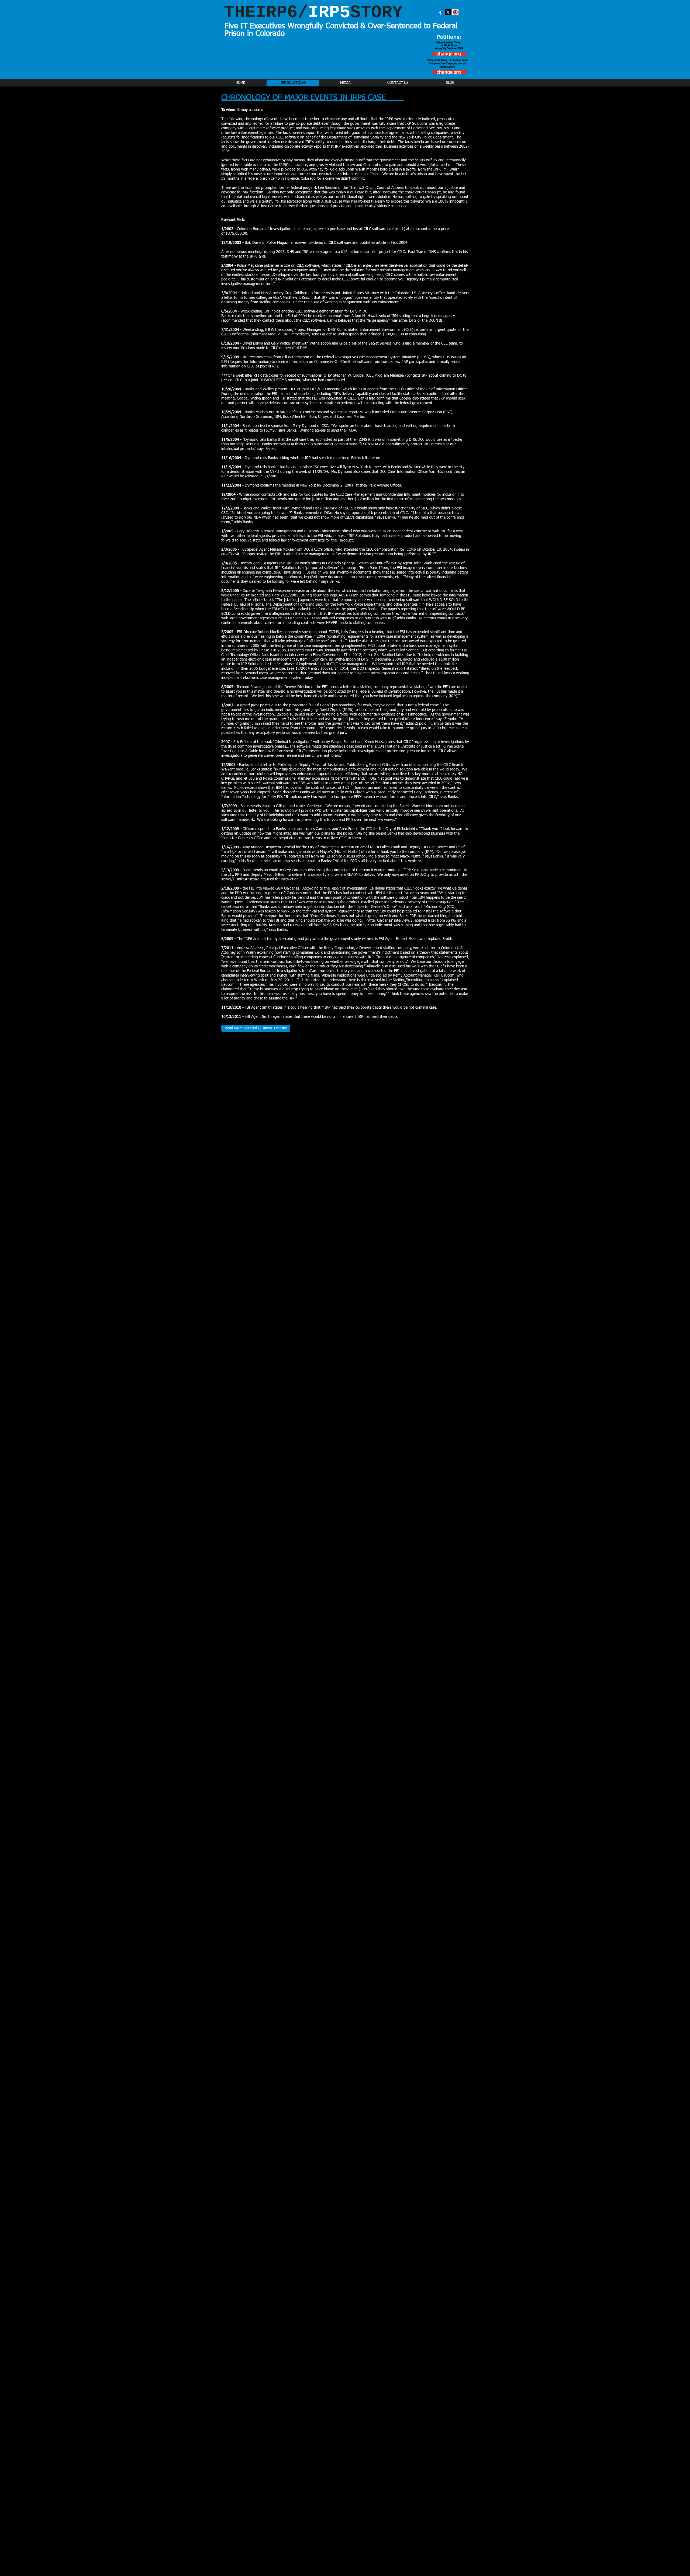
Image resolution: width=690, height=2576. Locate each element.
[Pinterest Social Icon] (455, 12)
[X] (448, 12)
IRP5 (313, 13)
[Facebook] (440, 12)
